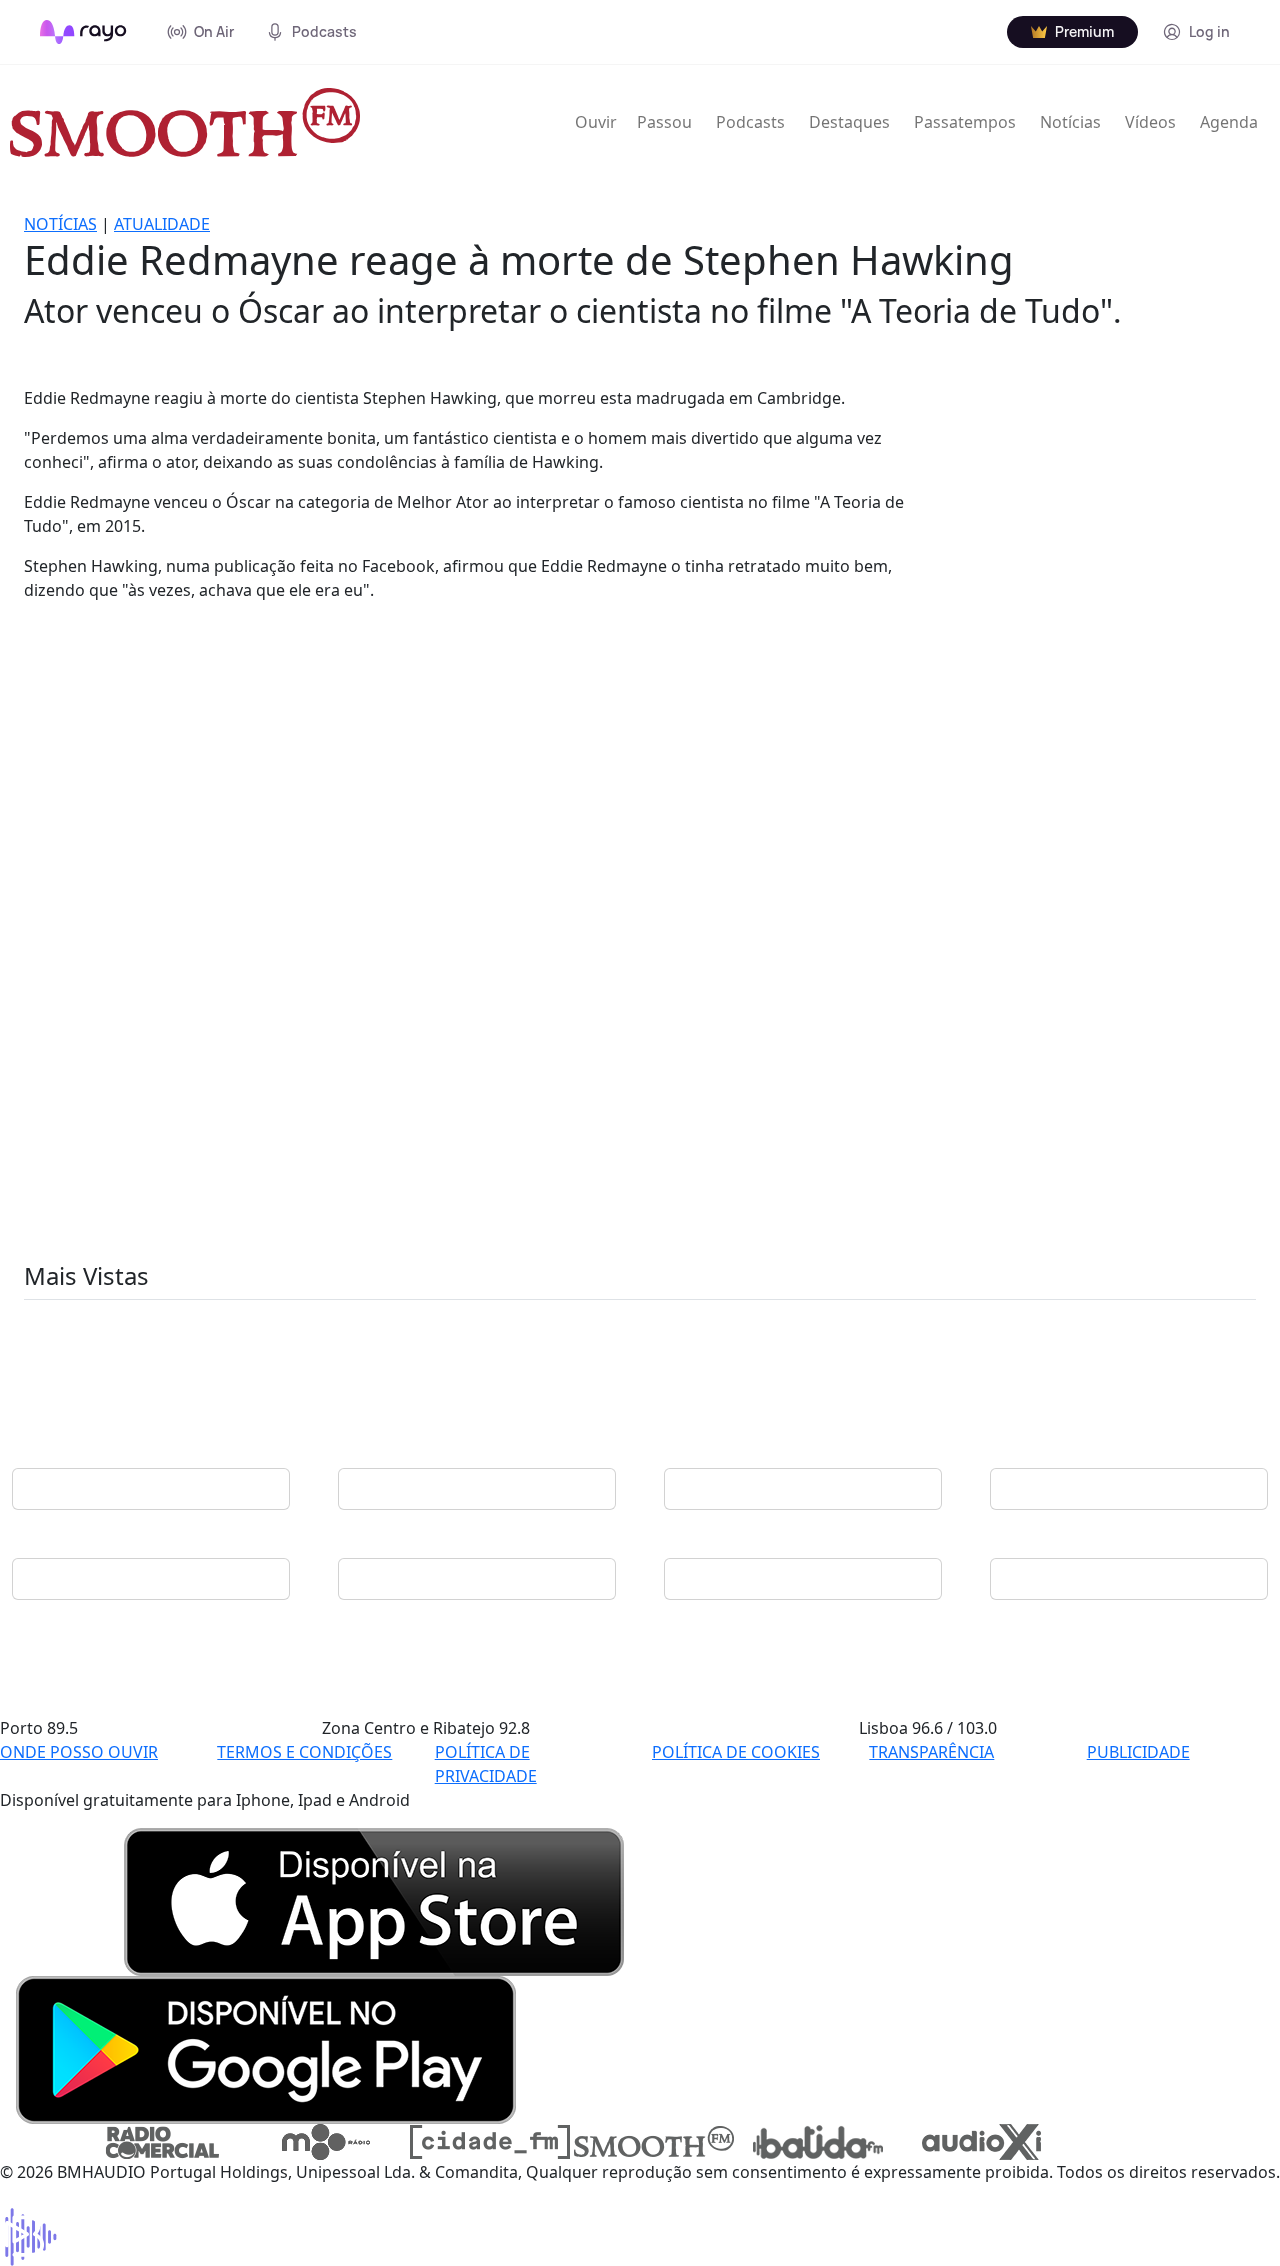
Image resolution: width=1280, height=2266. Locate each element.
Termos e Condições (304, 1752)
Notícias (1070, 122)
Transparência (931, 1752)
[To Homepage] (83, 32)
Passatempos (965, 122)
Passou (664, 122)
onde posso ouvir (79, 1752)
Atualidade (162, 224)
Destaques (849, 122)
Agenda (1229, 122)
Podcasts (750, 122)
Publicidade (1138, 1752)
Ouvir (596, 122)
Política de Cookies (736, 1752)
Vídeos (1150, 122)
